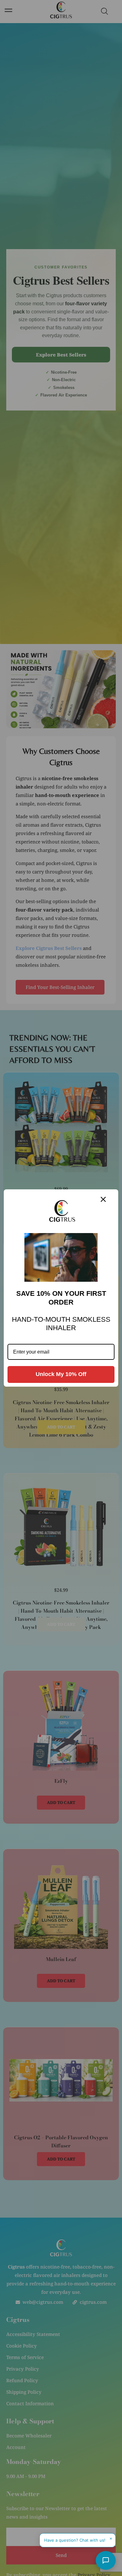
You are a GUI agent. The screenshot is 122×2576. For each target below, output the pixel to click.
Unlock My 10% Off (61, 1374)
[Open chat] (106, 2560)
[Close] (103, 1199)
